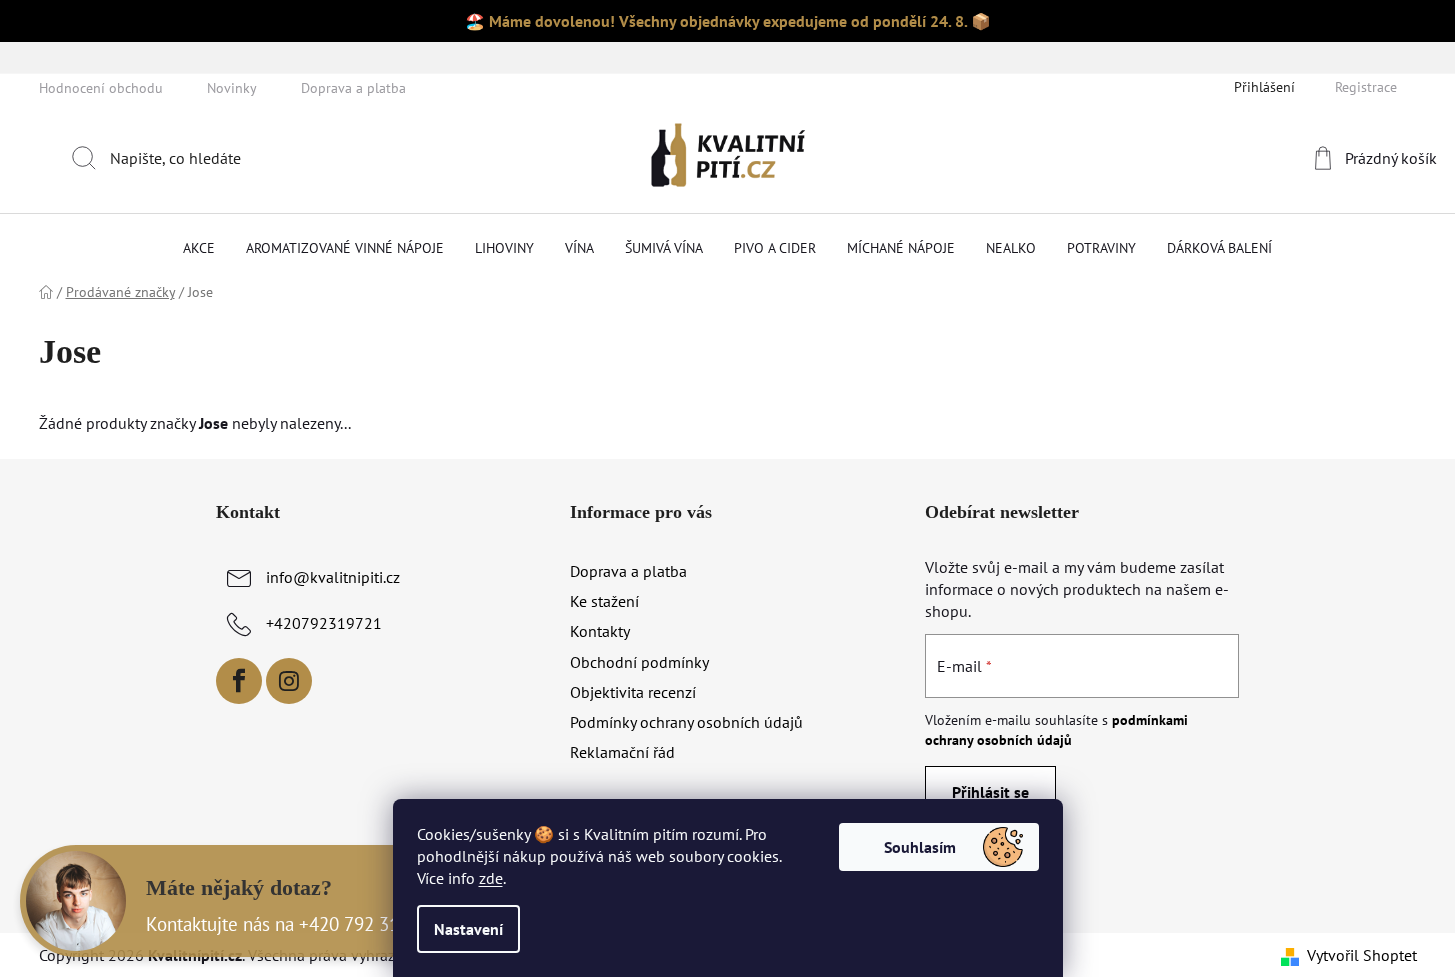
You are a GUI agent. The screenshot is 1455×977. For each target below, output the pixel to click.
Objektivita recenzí (633, 692)
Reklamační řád (622, 752)
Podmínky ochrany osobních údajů (686, 722)
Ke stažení (604, 601)
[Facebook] (239, 681)
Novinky (232, 88)
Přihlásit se (990, 792)
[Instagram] (289, 681)
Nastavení (468, 929)
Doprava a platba (353, 88)
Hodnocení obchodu (101, 88)
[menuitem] (199, 248)
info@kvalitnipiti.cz (333, 577)
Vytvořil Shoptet (1362, 955)
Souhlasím (920, 847)
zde (491, 878)
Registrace (1366, 87)
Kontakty (600, 631)
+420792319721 (324, 623)
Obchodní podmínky (639, 662)
